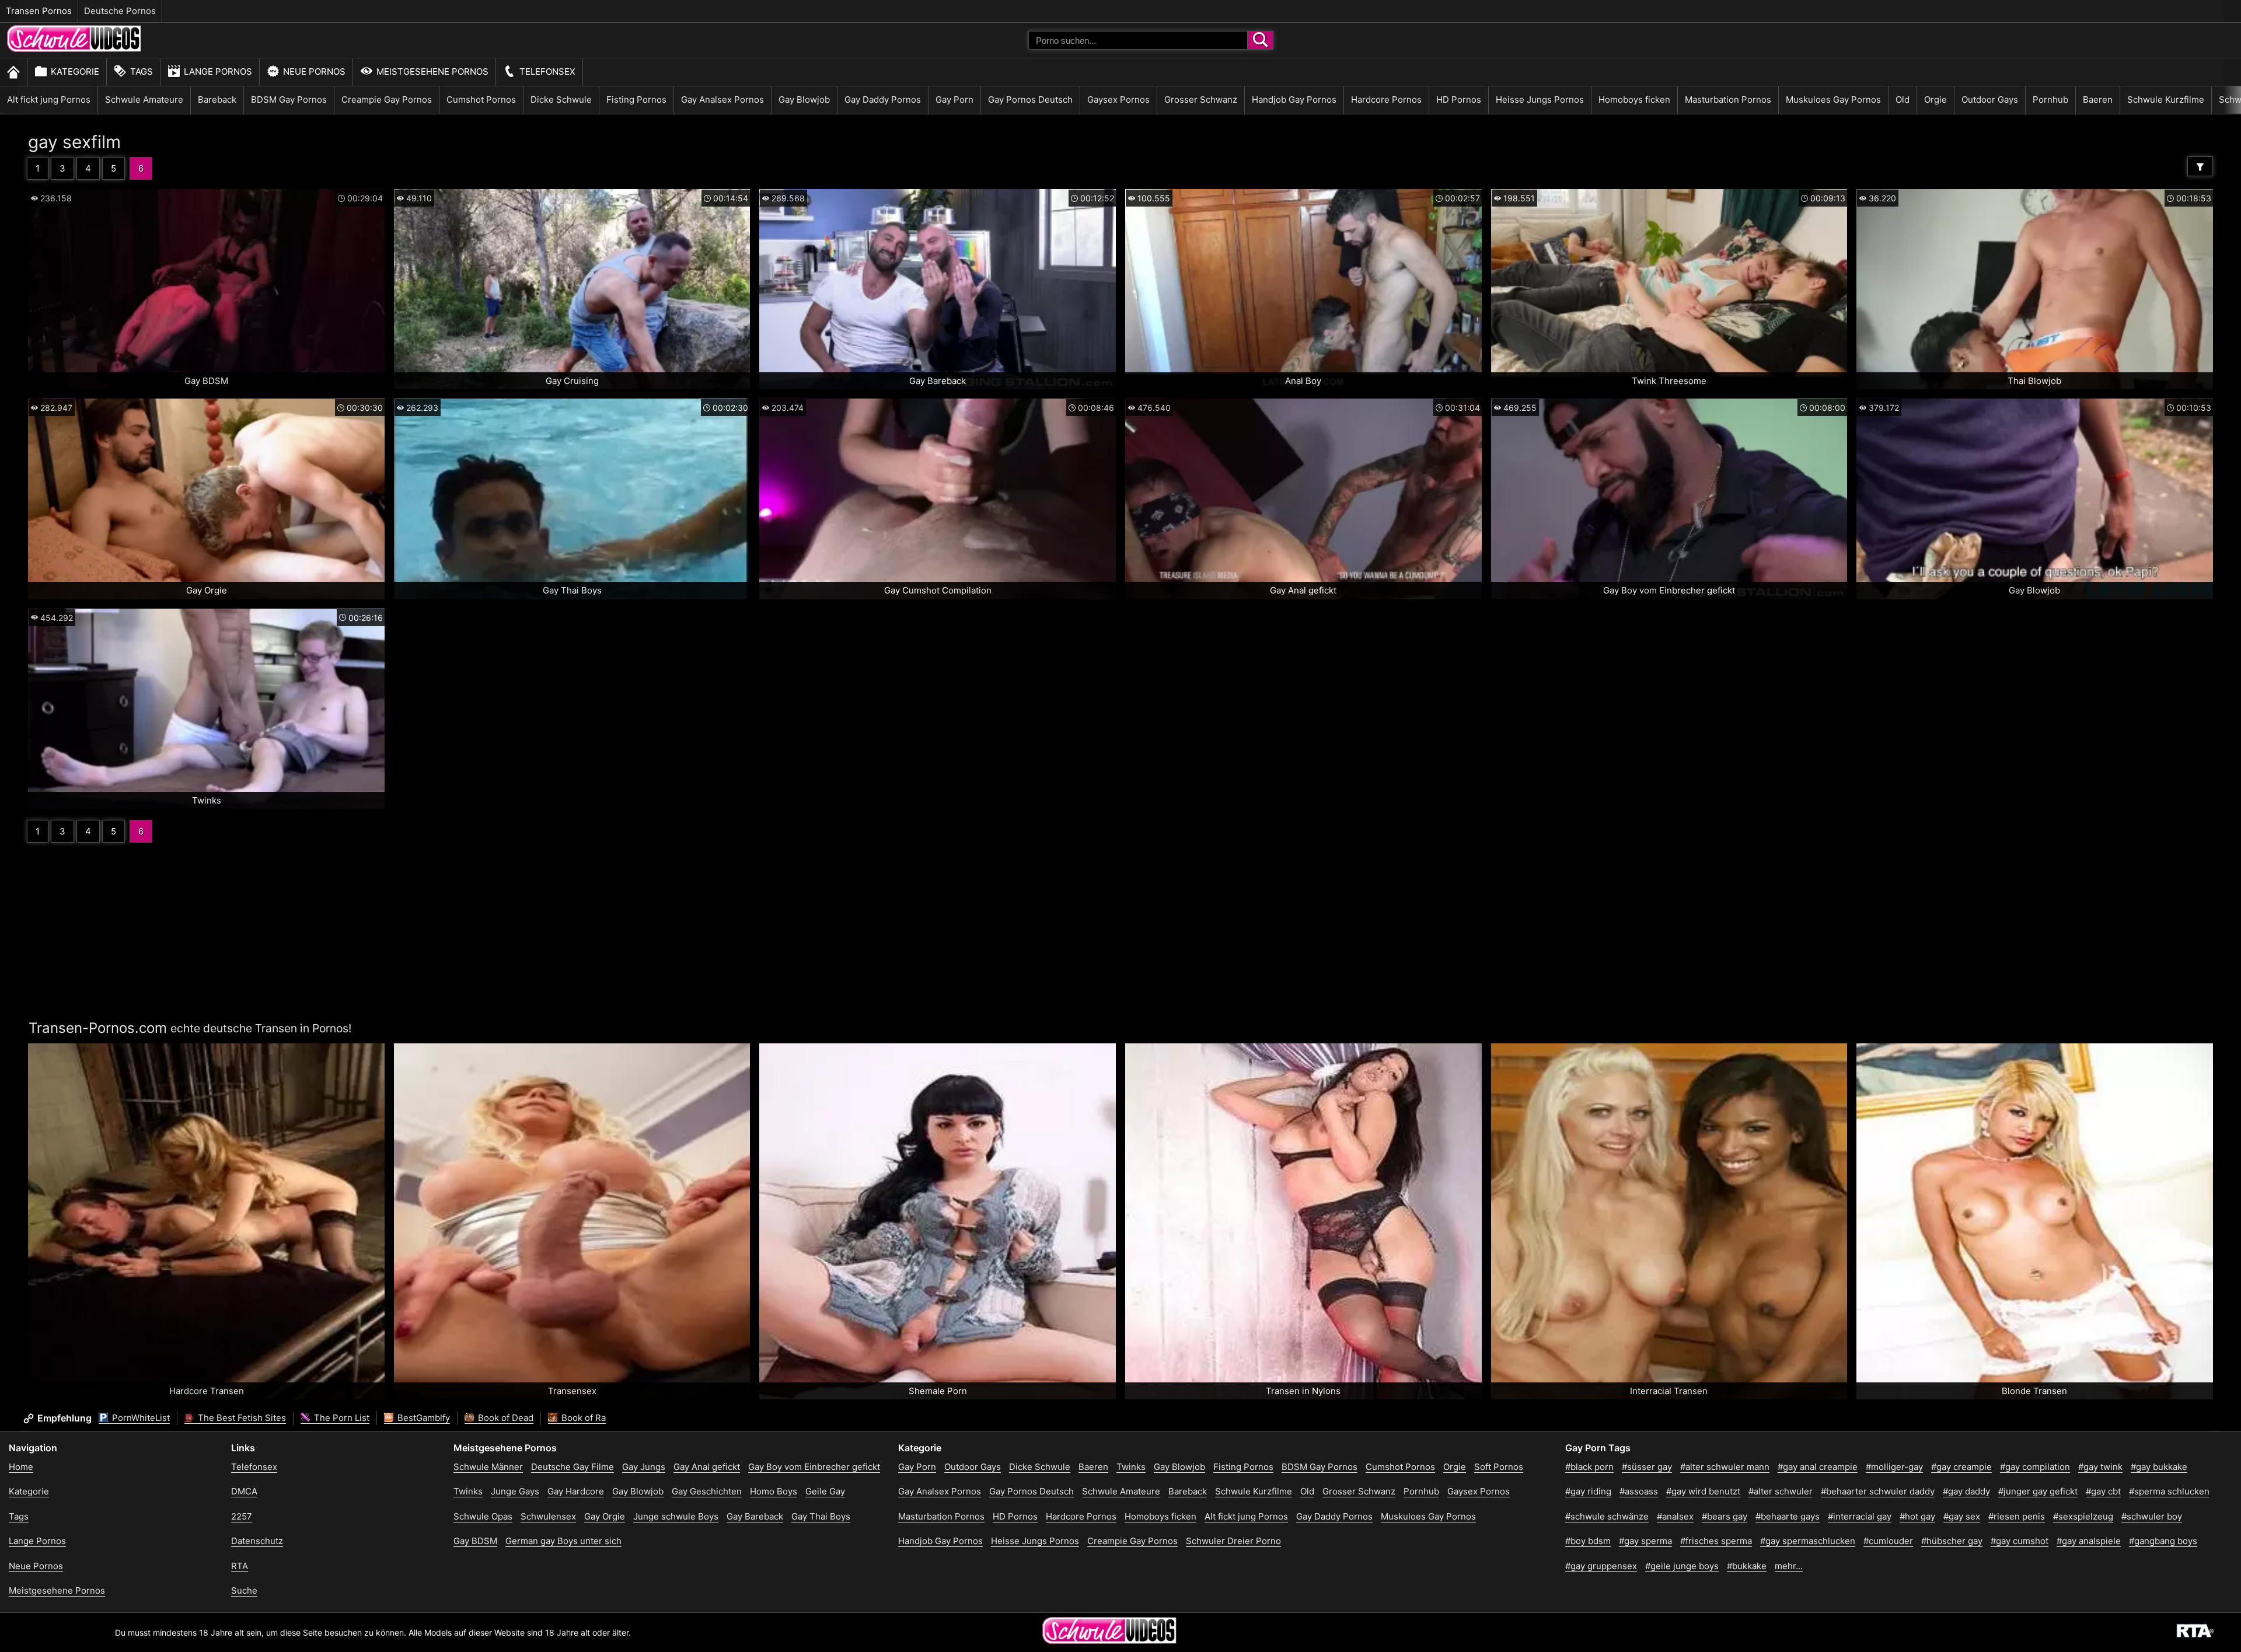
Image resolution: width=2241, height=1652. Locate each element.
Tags (142, 71)
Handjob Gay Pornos (1294, 99)
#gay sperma (1645, 1541)
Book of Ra (582, 1418)
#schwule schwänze (1607, 1516)
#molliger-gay (1894, 1467)
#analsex (1675, 1516)
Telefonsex (547, 71)
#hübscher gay (1952, 1541)
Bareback (217, 99)
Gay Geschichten (707, 1491)
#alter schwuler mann (1725, 1467)
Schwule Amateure (144, 99)
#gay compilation (2035, 1467)
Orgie (1935, 99)
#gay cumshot (2020, 1541)
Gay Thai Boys (821, 1516)
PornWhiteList (140, 1418)
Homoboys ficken (1634, 99)
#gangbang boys (2163, 1541)
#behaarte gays (1788, 1516)
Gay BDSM (475, 1541)
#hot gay (1917, 1516)
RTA (240, 1566)
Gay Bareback (755, 1516)
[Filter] (2200, 166)
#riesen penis (2017, 1516)
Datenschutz (257, 1541)
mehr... (1789, 1566)
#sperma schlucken (2169, 1491)
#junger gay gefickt (2038, 1491)
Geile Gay (825, 1491)
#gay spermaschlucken (1808, 1541)
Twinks (468, 1491)
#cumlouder (1888, 1541)
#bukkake (1747, 1566)
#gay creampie (1961, 1467)
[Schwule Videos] (74, 49)
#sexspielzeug (2083, 1516)
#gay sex (1962, 1516)
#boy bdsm (1588, 1541)
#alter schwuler (1781, 1491)
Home (21, 1467)
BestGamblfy (423, 1418)
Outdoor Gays (1990, 99)
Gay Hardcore (576, 1491)
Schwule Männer (488, 1467)
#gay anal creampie (1818, 1467)
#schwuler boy (2152, 1516)
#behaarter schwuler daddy (1878, 1491)
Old (1903, 99)
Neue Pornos (314, 71)
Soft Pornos (1499, 1467)
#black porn (1589, 1467)
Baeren (2098, 99)
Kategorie (75, 71)
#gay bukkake (2159, 1467)
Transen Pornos (39, 11)
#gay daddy (1966, 1491)
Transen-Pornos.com (98, 1028)
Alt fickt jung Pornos (49, 99)
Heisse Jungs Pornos (1540, 99)
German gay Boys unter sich (563, 1541)
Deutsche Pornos (120, 11)
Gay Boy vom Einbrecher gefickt (814, 1467)
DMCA (244, 1491)
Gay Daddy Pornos (883, 99)
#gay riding (1588, 1491)
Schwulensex (548, 1516)
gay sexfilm (74, 142)
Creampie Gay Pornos (387, 99)
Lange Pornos (218, 71)
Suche (244, 1590)
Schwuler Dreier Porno (1233, 1541)
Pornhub (2050, 99)
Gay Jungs (644, 1467)
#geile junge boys (1682, 1566)
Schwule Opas (483, 1516)
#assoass (1639, 1491)
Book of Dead (505, 1418)
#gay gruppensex (1601, 1566)
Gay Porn (954, 99)
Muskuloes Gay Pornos (1833, 99)
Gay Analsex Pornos (722, 99)
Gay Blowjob (804, 99)
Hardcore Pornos (1386, 99)
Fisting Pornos (636, 99)
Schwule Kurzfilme (2166, 99)
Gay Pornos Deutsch (1030, 99)
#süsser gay (1647, 1467)
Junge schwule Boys (676, 1516)
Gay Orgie (605, 1516)
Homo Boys (774, 1491)
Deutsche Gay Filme (573, 1467)
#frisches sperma (1716, 1541)
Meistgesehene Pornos (432, 71)
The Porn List (341, 1418)
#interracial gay (1860, 1516)
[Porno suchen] (1261, 40)
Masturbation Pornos (1728, 99)
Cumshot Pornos (481, 99)
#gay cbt (2103, 1491)
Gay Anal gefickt (707, 1467)
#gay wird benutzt (1703, 1491)
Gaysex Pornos (1118, 99)
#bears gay (1725, 1516)
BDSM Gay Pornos (289, 99)
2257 (242, 1516)
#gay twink (2100, 1467)
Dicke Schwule (561, 99)
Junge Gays (515, 1491)
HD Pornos (1459, 99)
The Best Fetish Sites (241, 1418)
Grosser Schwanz (1201, 99)
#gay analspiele (2089, 1541)
